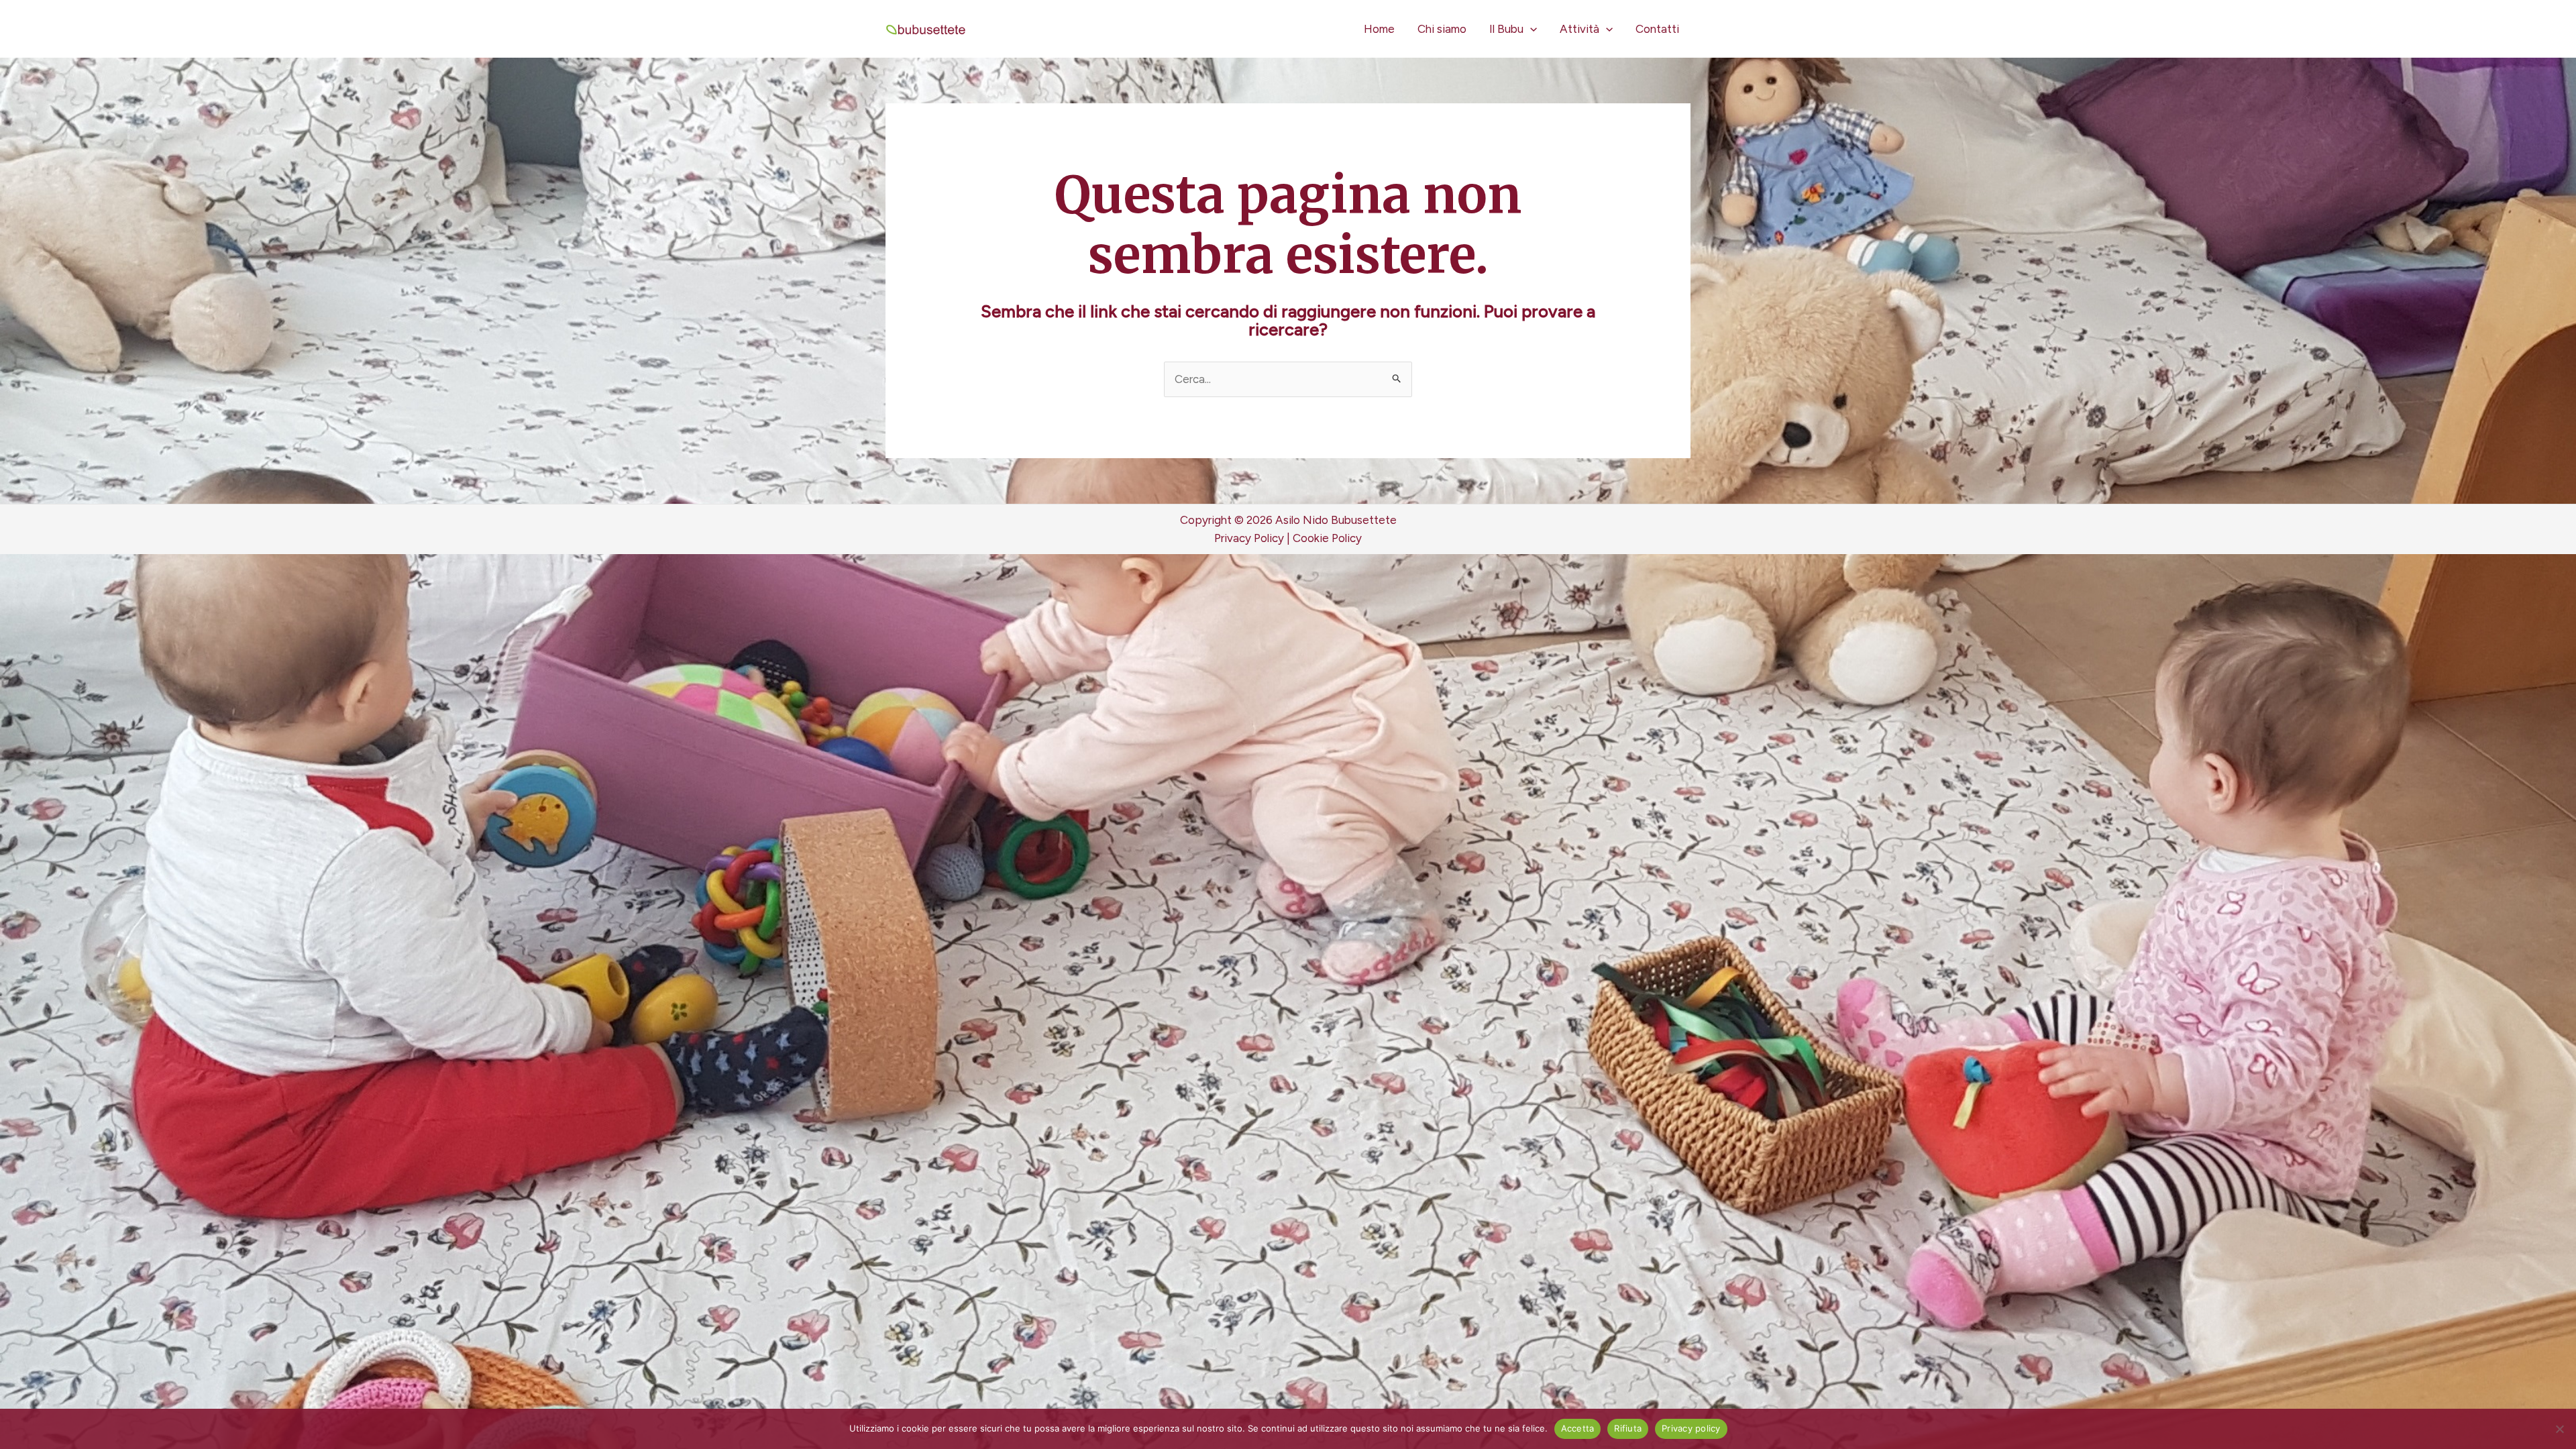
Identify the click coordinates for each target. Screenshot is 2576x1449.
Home (1379, 29)
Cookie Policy (1327, 538)
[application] (1530, 29)
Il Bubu (1506, 29)
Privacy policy (1691, 1428)
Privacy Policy (1249, 538)
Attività (1579, 29)
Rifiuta (1628, 1428)
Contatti (1657, 29)
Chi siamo (1442, 29)
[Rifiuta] (2559, 1429)
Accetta (1578, 1428)
